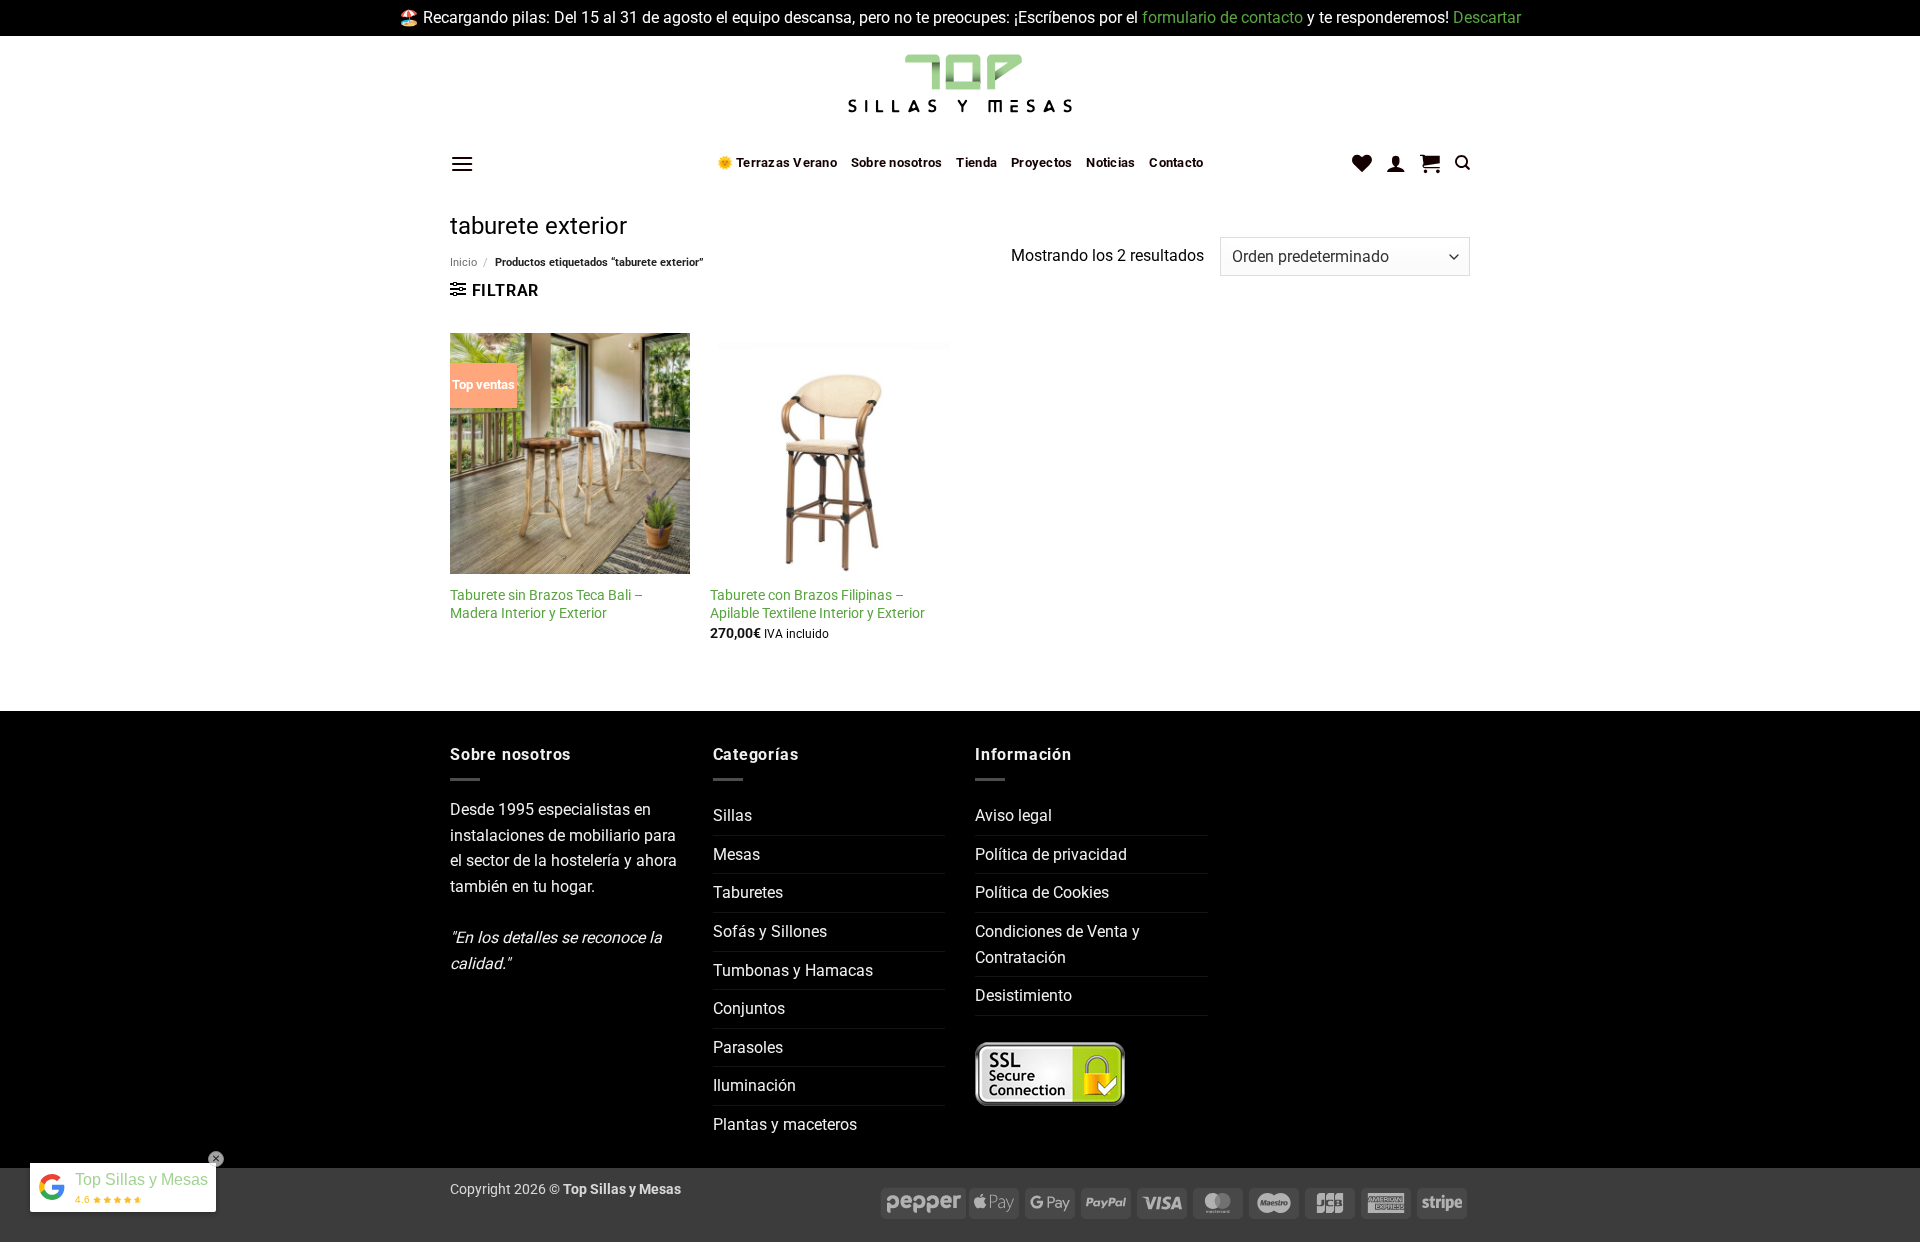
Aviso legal (1013, 815)
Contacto (1176, 162)
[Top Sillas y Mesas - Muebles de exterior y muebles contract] (960, 85)
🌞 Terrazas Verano (777, 162)
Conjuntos (749, 1008)
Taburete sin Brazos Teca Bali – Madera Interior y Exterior (546, 605)
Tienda (976, 162)
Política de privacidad (1051, 854)
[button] (462, 163)
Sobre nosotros (897, 162)
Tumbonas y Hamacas (793, 970)
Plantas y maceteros (785, 1124)
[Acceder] (1396, 163)
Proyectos (1041, 162)
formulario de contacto (1222, 17)
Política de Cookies (1042, 892)
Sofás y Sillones (770, 931)
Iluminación (754, 1085)
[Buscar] (1462, 163)
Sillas (732, 815)
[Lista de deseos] (1362, 163)
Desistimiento (1023, 995)
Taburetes (748, 892)
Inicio (463, 262)
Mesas (736, 854)
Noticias (1110, 162)
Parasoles (748, 1047)
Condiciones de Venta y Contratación (1057, 944)
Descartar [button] (1487, 17)
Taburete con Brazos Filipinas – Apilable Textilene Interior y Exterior (817, 605)
